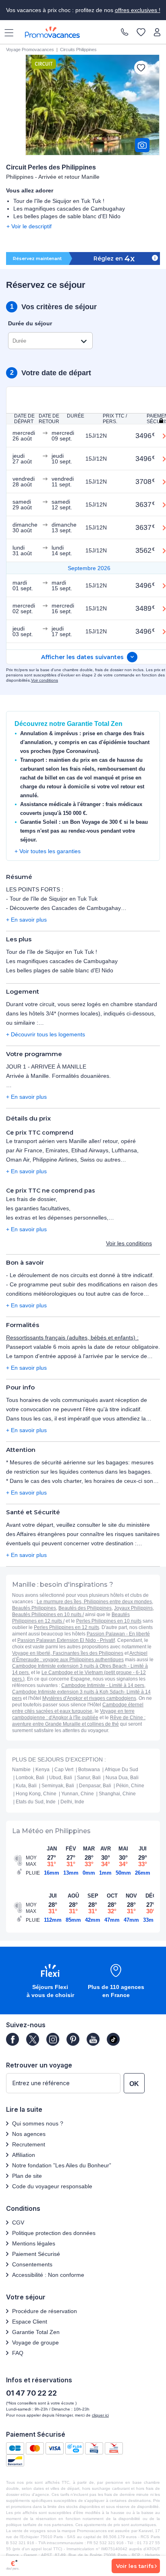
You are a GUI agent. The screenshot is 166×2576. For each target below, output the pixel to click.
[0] (141, 33)
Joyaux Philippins (133, 1608)
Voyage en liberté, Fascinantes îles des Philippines (68, 1653)
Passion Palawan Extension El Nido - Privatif (66, 1640)
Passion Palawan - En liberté (118, 1634)
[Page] (12, 2039)
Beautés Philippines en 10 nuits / (48, 1615)
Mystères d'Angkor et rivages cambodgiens (89, 1698)
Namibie (21, 1770)
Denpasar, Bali (95, 1786)
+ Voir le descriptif (29, 226)
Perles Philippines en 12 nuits (66, 1627)
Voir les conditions (129, 1243)
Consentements (32, 2264)
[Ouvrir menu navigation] (6, 32)
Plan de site (27, 2176)
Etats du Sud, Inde (36, 1802)
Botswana (89, 1770)
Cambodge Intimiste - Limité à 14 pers (103, 1685)
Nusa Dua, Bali (122, 1778)
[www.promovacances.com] (52, 32)
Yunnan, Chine (78, 1794)
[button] (50, 1982)
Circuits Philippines (78, 50)
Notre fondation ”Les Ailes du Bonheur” (62, 2165)
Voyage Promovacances (30, 50)
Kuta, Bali (26, 1786)
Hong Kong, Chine (36, 1794)
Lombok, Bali (30, 1778)
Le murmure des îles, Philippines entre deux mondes (94, 1602)
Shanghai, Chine (117, 1794)
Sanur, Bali (89, 1778)
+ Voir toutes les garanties (48, 851)
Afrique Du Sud (121, 1770)
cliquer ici (100, 2415)
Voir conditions (45, 680)
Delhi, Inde (72, 1802)
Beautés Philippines (34, 1608)
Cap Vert (64, 1770)
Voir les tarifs (135, 2566)
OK (134, 2084)
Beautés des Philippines (85, 1608)
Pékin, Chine (130, 1786)
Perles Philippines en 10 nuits (109, 1621)
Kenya (43, 1770)
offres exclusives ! (138, 10)
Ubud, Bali (61, 1778)
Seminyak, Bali (58, 1786)
